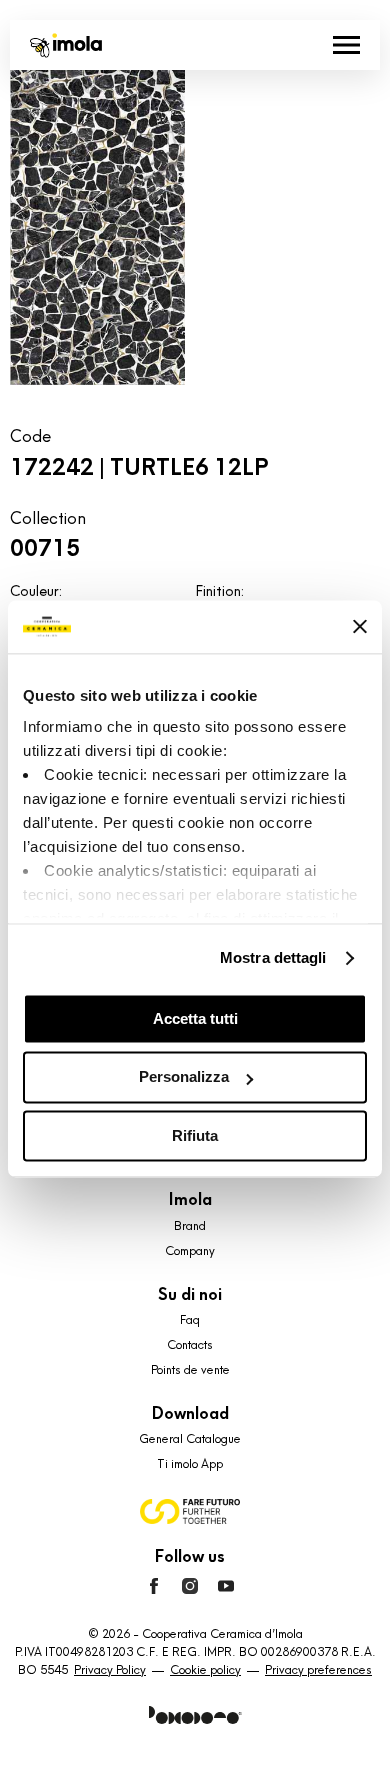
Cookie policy (205, 1670)
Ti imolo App (190, 1464)
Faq (190, 1320)
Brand (190, 1226)
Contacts (190, 1345)
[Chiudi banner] (360, 627)
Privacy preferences (318, 1670)
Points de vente (190, 1370)
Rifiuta (195, 1135)
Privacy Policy (110, 1670)
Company (190, 1251)
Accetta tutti (195, 1018)
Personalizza (184, 1077)
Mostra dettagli (273, 957)
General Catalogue (190, 1439)
